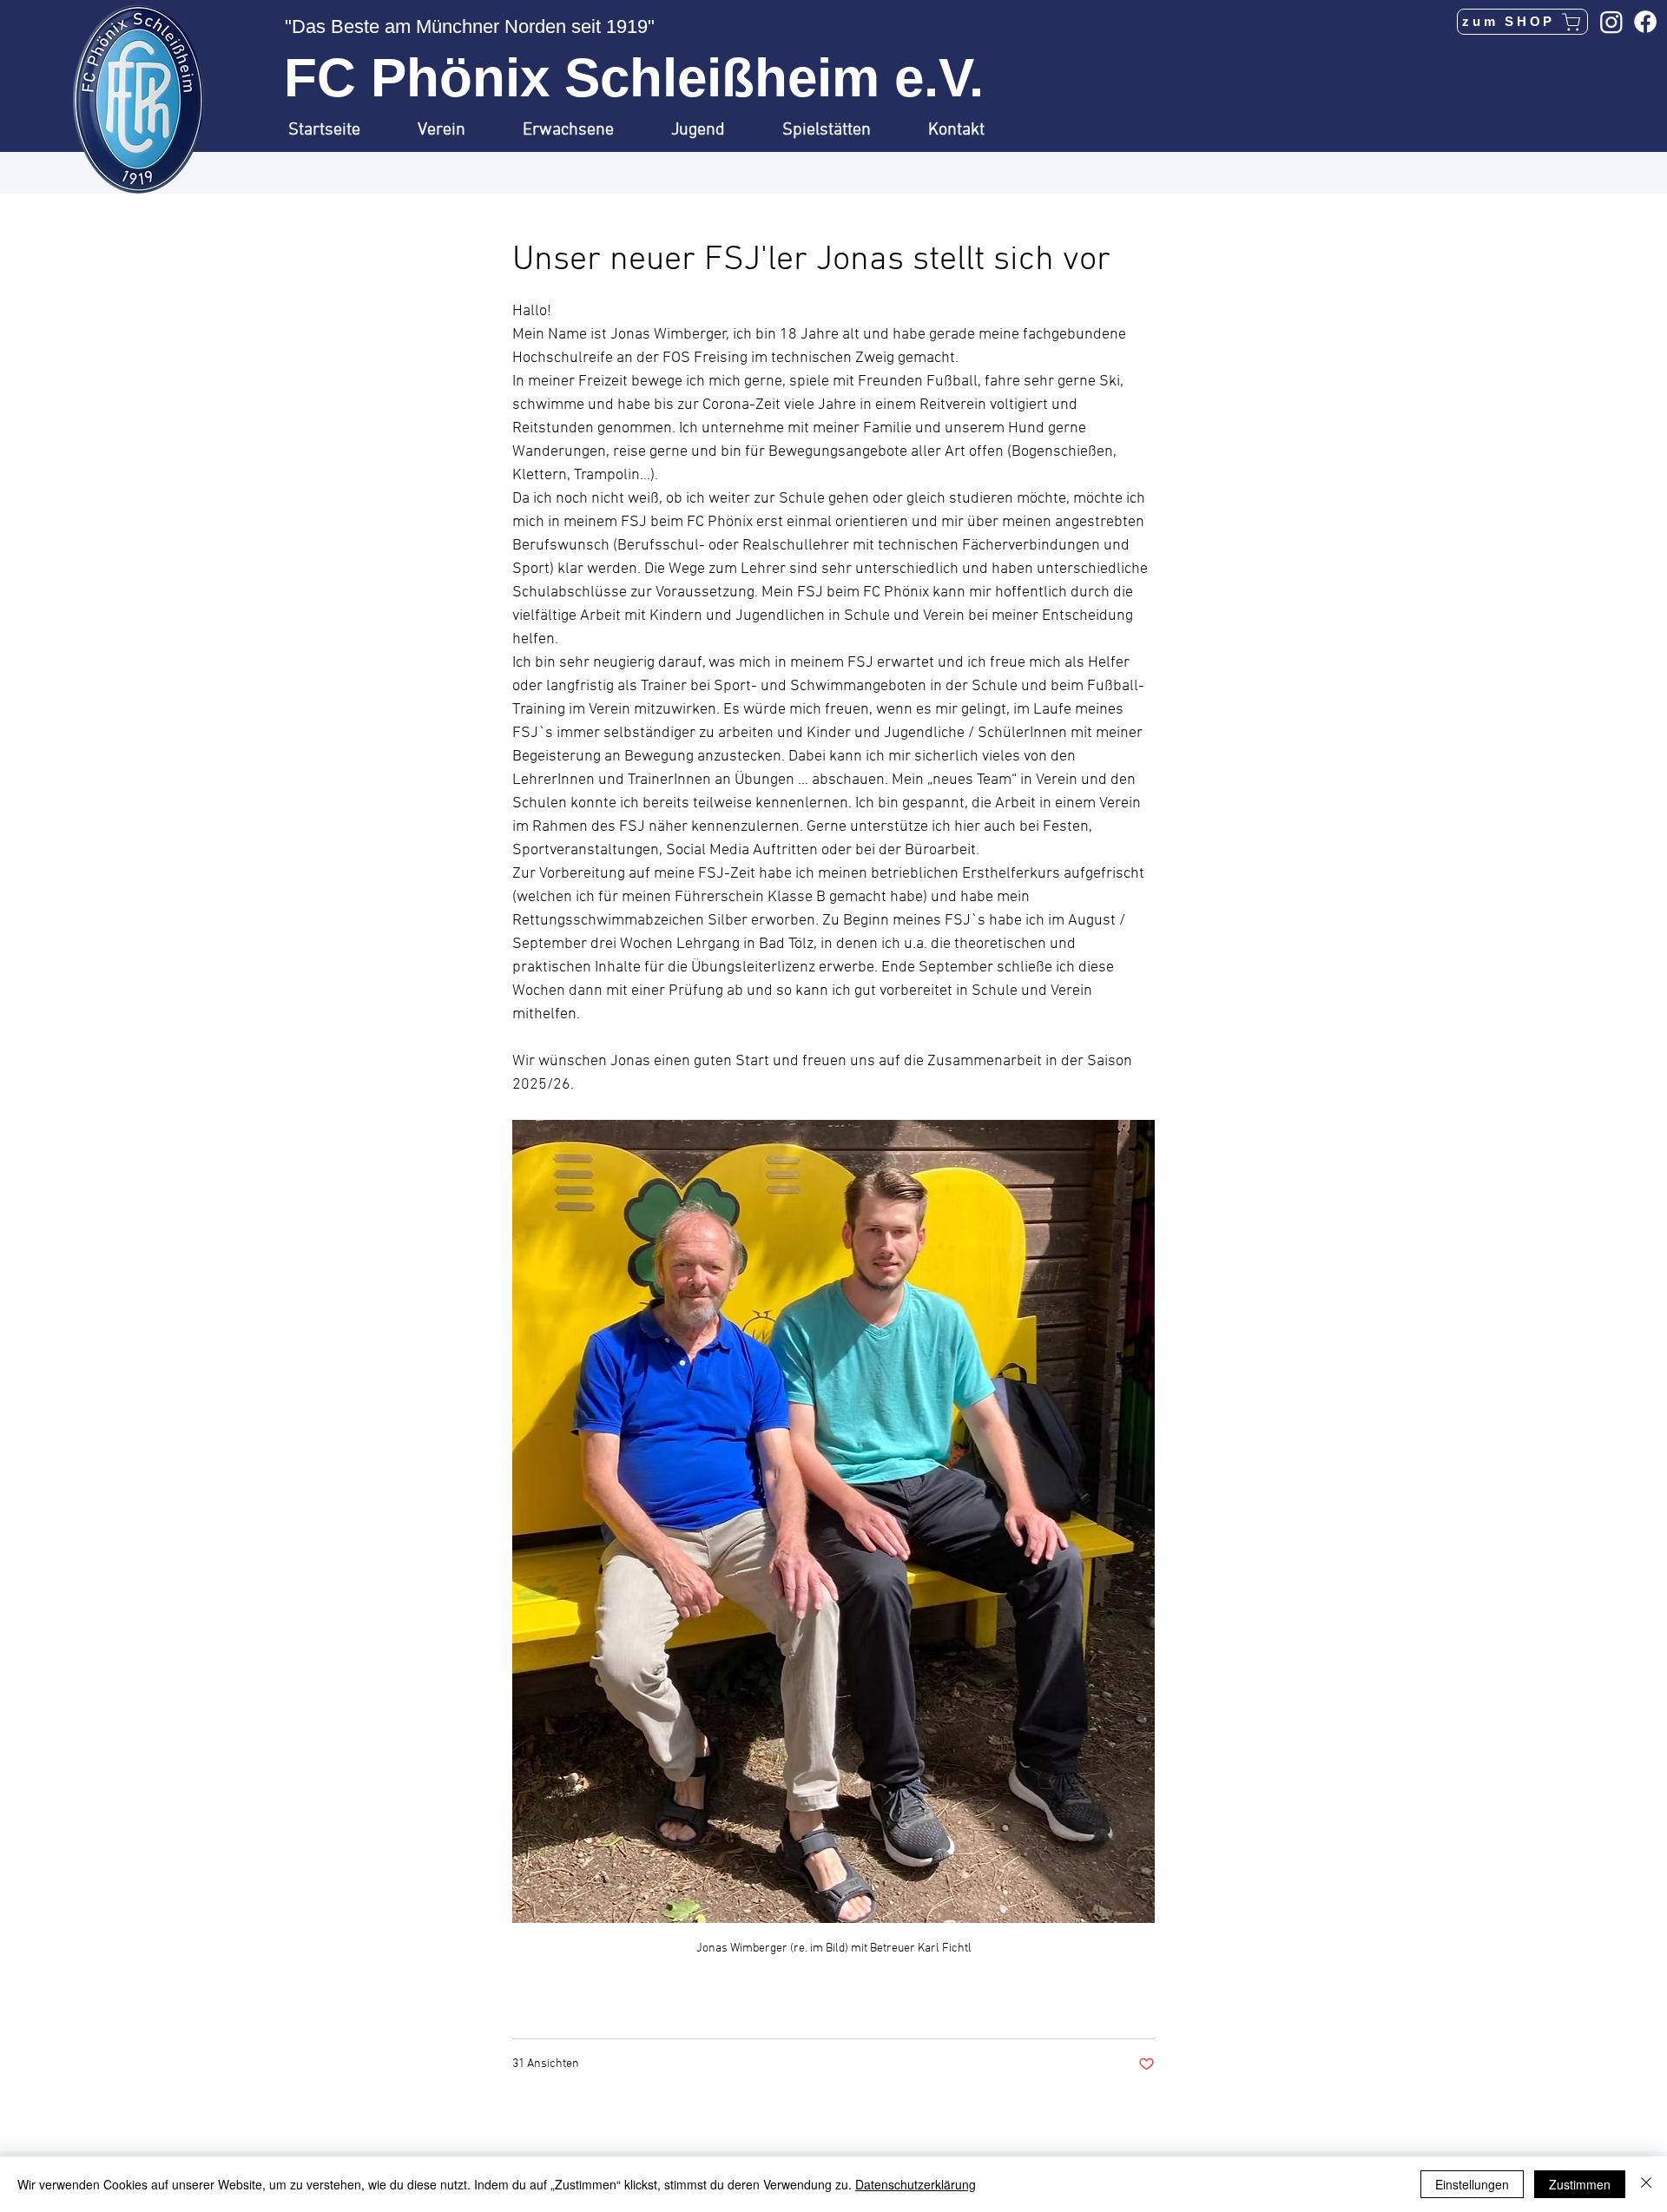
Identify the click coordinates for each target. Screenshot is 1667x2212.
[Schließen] (1646, 2184)
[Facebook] (1645, 22)
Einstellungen (1472, 2184)
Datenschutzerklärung (916, 2184)
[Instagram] (1611, 22)
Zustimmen (1580, 2184)
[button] (457, 130)
